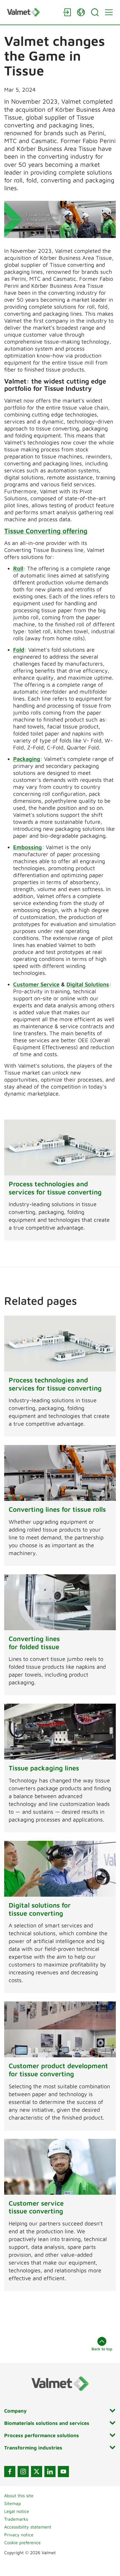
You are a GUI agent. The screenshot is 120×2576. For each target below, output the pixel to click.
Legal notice (17, 2511)
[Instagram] (23, 2472)
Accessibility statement (28, 2527)
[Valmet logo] (32, 12)
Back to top (102, 2349)
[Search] (95, 12)
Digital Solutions (88, 984)
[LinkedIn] (50, 2472)
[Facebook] (10, 2472)
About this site (19, 2496)
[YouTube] (63, 2472)
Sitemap (13, 2503)
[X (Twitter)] (37, 2472)
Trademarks (16, 2519)
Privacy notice (19, 2535)
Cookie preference (22, 2542)
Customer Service (36, 984)
